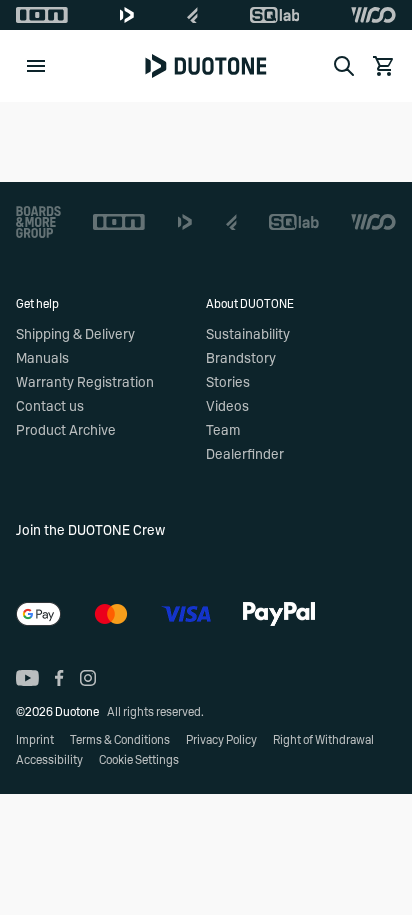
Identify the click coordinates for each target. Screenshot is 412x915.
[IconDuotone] (127, 15)
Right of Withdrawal (323, 740)
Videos (227, 407)
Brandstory (241, 359)
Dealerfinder (245, 455)
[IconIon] (42, 15)
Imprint (35, 740)
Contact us (50, 407)
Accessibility (49, 760)
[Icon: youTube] (27, 678)
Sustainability (248, 335)
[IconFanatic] (192, 15)
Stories (228, 383)
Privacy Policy (221, 740)
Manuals (42, 359)
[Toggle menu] (36, 66)
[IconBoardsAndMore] (38, 222)
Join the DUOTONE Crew (90, 531)
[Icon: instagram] (88, 678)
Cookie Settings (139, 760)
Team (223, 431)
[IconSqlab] (275, 15)
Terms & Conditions (120, 740)
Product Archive (66, 431)
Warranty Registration (85, 383)
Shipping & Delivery (75, 335)
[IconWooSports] (373, 15)
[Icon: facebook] (59, 678)
